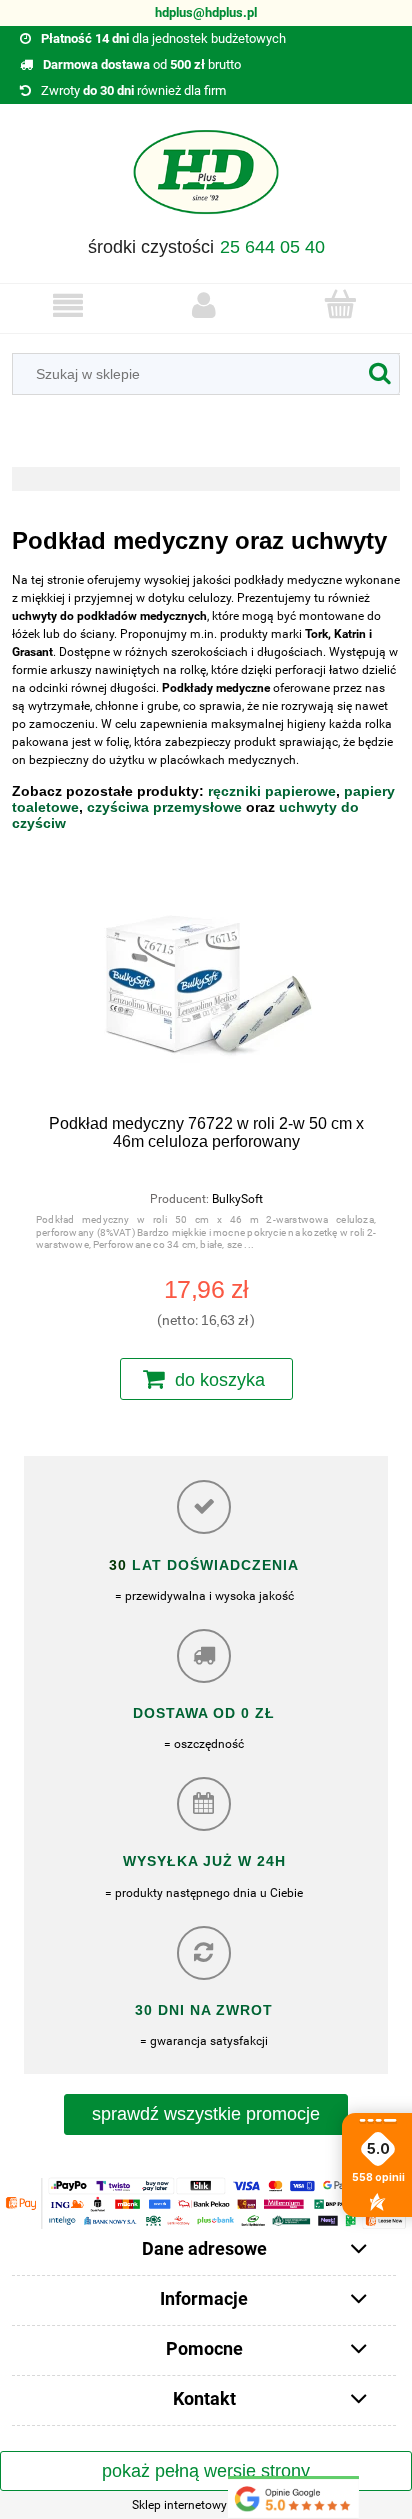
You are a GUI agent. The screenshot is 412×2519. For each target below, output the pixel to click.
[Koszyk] (340, 304)
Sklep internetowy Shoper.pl (206, 2505)
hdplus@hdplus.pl (206, 12)
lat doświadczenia (213, 1565)
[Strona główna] (206, 179)
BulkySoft (237, 1199)
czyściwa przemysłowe (164, 807)
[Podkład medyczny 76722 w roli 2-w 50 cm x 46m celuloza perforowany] (206, 995)
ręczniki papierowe (272, 791)
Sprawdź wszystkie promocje (206, 2114)
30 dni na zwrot (204, 2010)
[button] (68, 305)
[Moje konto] (204, 305)
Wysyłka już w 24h (204, 1861)
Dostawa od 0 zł (204, 1713)
